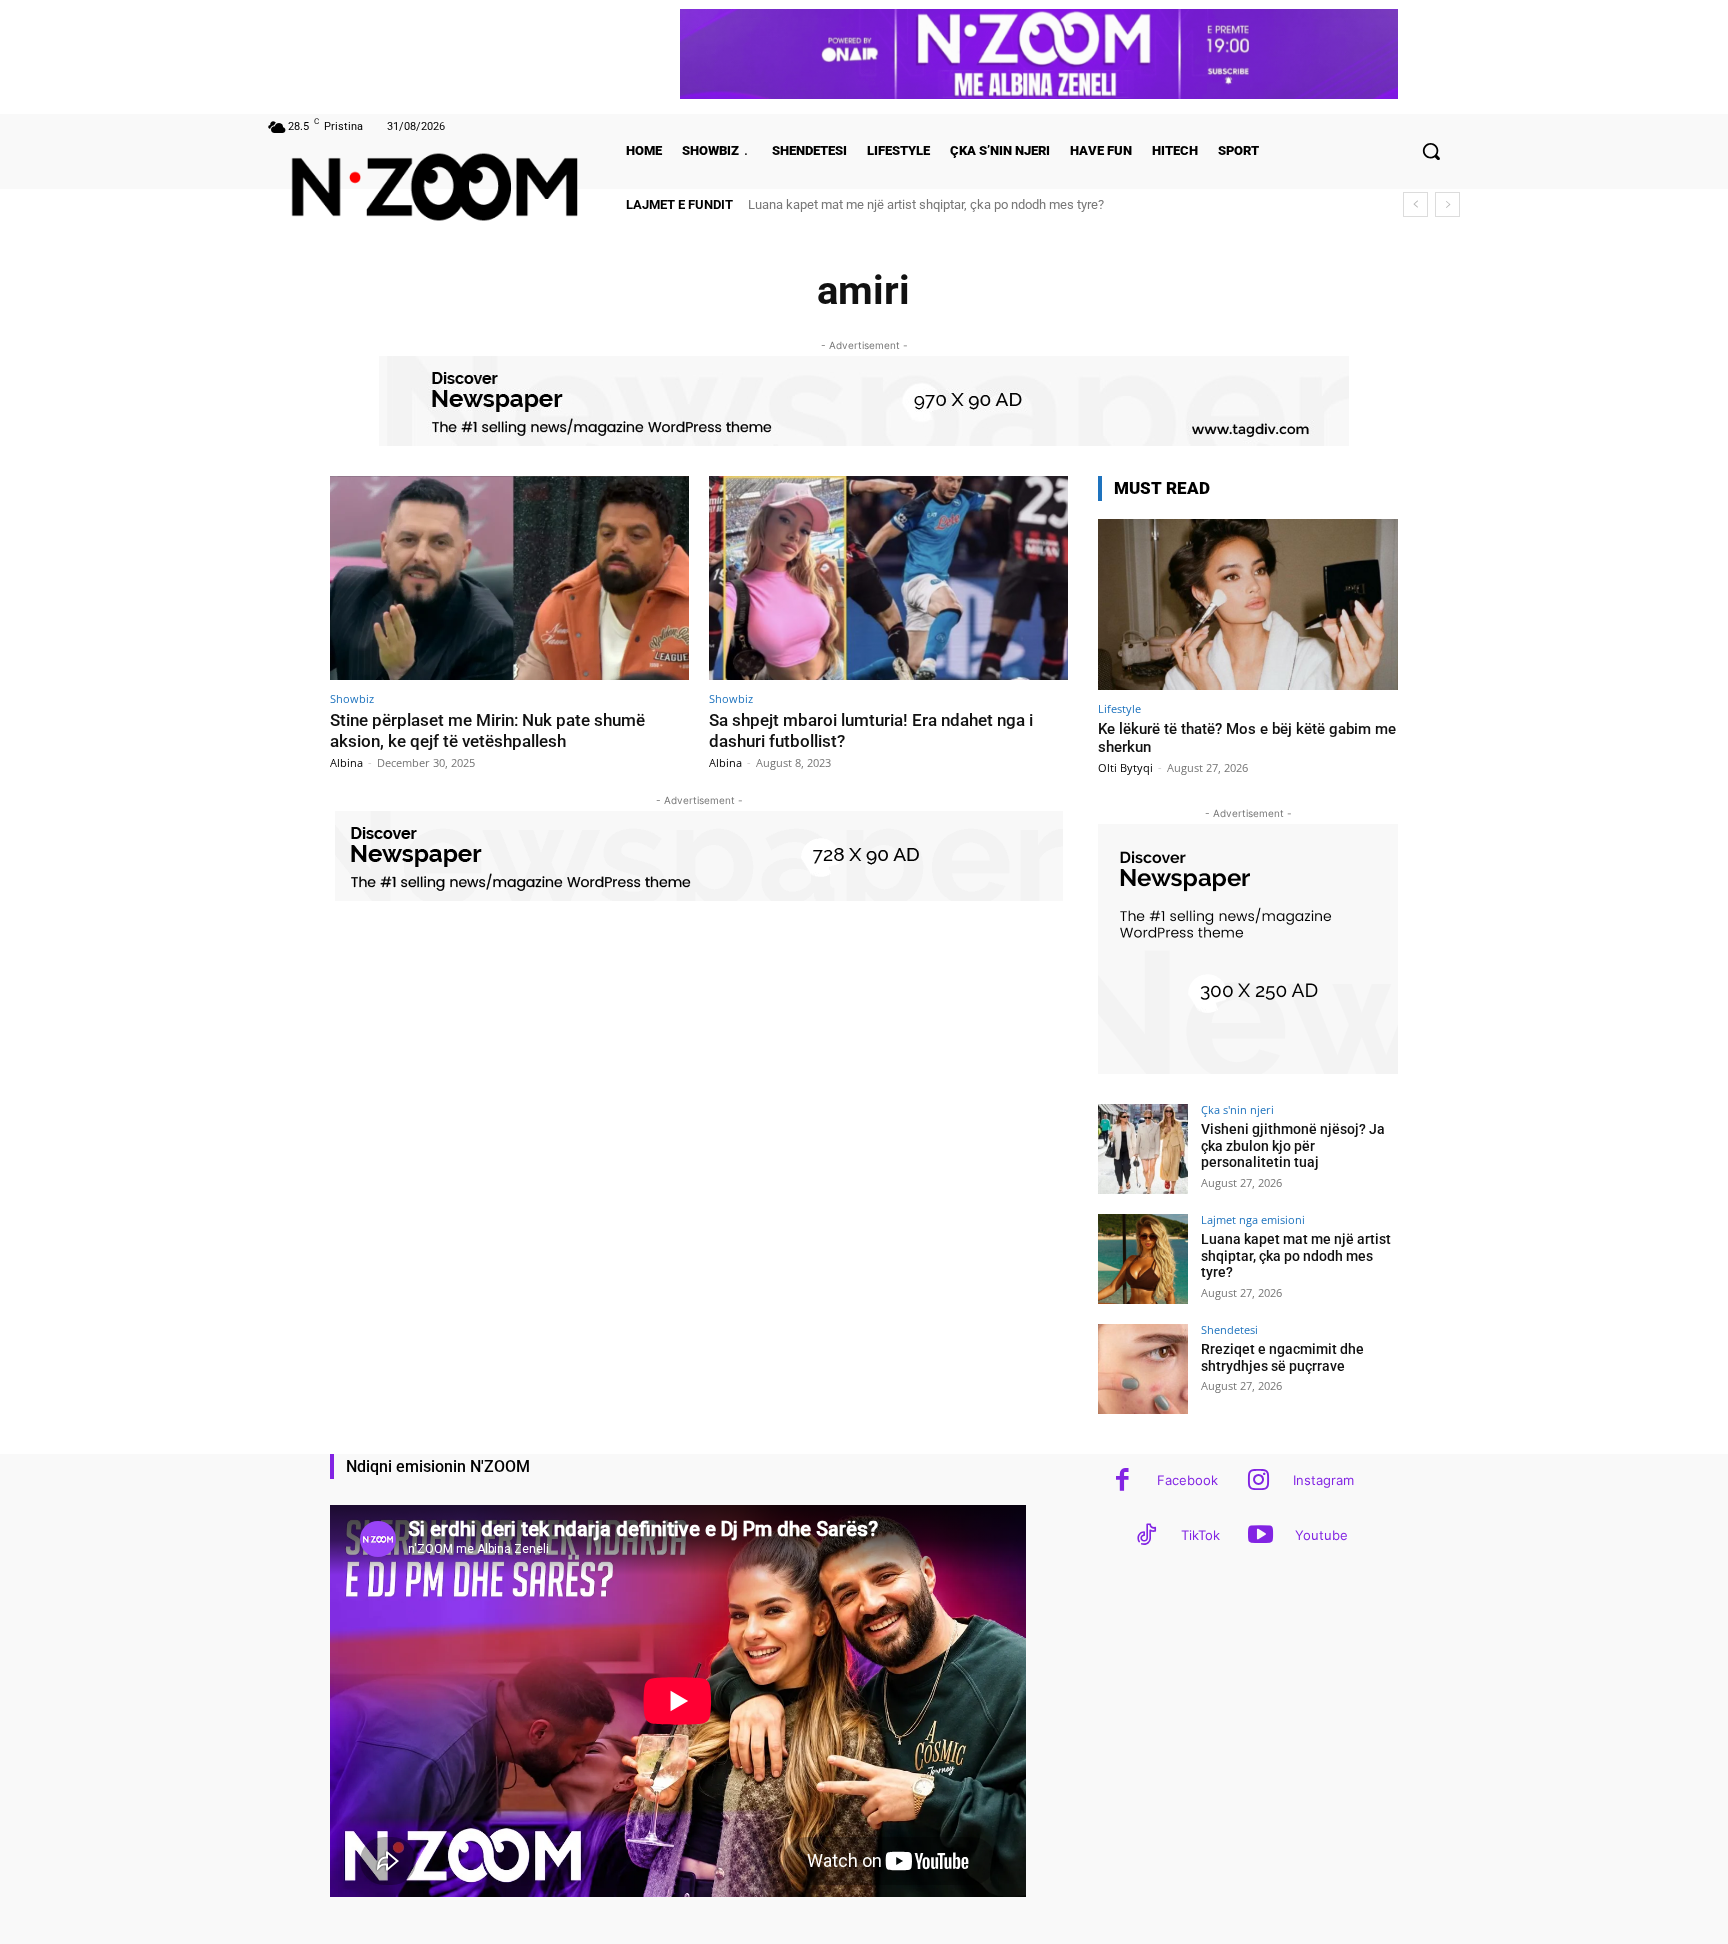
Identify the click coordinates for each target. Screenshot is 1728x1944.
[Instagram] (1258, 1481)
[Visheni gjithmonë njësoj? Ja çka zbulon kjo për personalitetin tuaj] (1143, 1149)
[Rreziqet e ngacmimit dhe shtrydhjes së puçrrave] (1143, 1369)
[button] (1431, 151)
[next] (1447, 204)
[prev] (1415, 204)
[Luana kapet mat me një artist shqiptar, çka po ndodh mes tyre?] (1143, 1259)
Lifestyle (1119, 708)
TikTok (1200, 1535)
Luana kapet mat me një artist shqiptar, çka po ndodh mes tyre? (1296, 1256)
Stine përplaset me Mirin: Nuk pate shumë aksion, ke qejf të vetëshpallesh (487, 730)
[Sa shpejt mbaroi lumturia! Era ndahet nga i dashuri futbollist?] (888, 578)
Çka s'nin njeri (1237, 1109)
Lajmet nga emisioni (1253, 1219)
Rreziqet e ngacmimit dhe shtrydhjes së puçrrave (885, 204)
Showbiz (352, 698)
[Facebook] (1122, 1481)
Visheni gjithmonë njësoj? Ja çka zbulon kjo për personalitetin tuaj (1293, 1146)
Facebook (1187, 1480)
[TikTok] (1146, 1536)
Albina (346, 762)
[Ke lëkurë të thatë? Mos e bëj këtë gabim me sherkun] (1248, 604)
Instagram (1323, 1480)
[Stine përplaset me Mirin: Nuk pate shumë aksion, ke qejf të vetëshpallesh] (509, 578)
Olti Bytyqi (1125, 767)
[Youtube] (1260, 1536)
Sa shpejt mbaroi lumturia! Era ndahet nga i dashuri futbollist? (871, 730)
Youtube (1321, 1535)
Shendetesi (1229, 1329)
